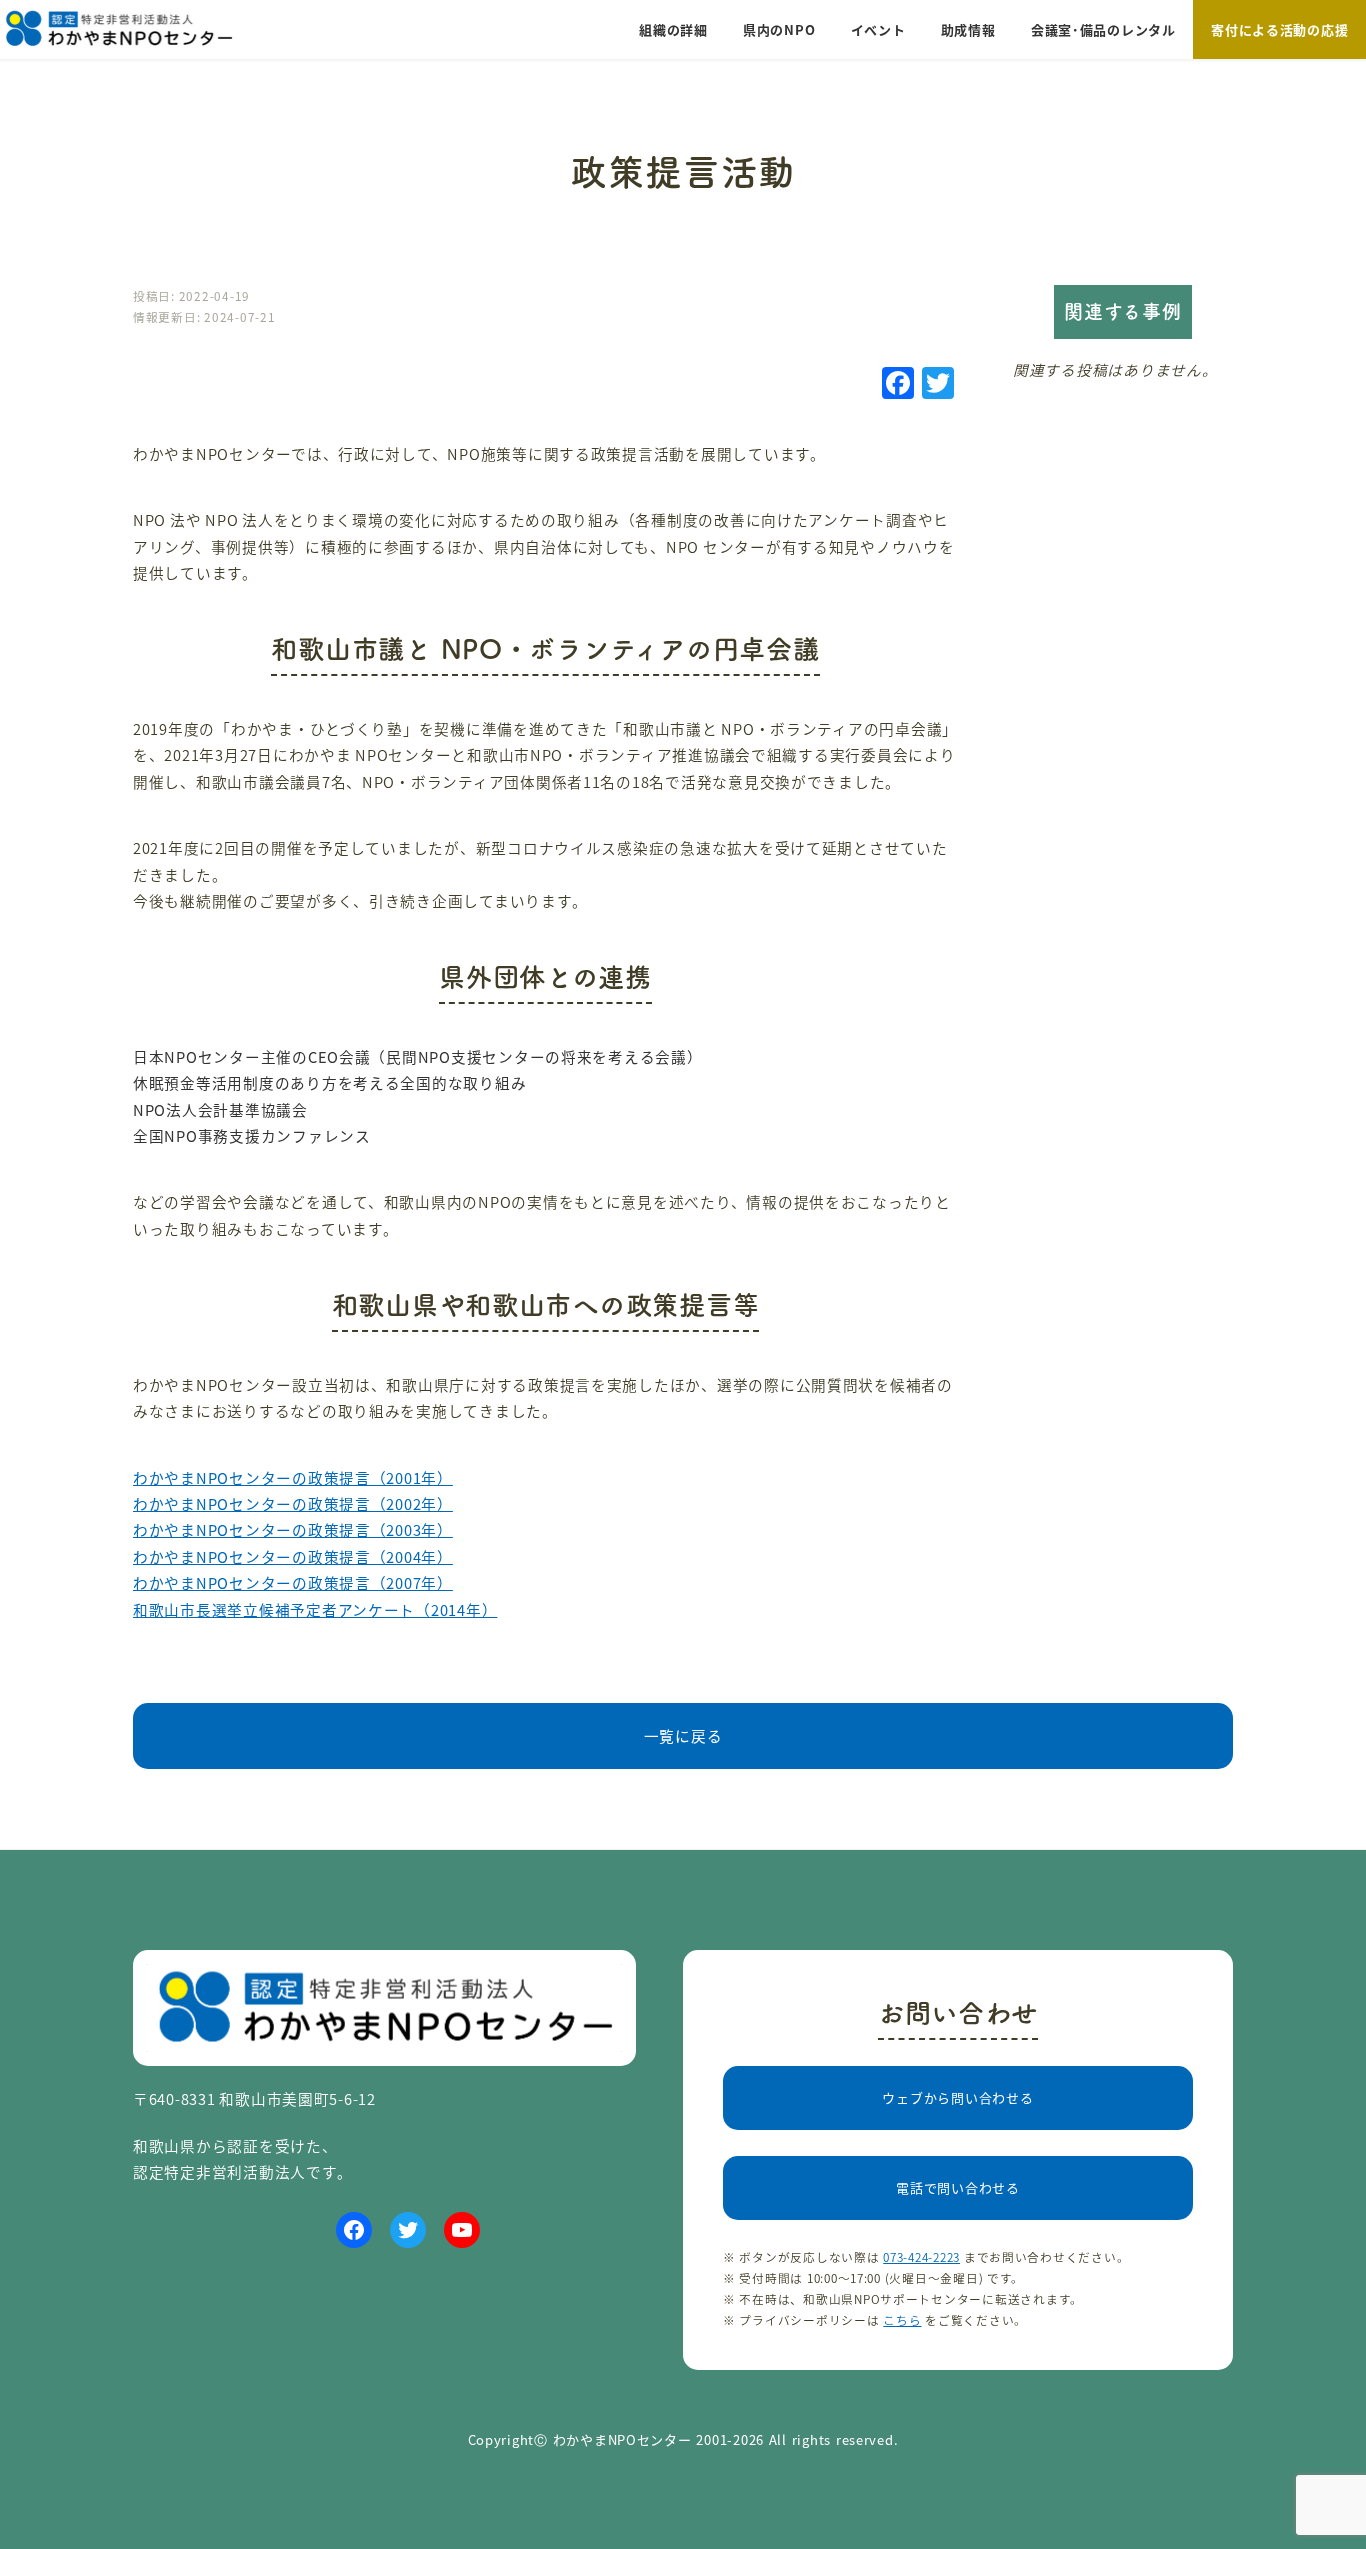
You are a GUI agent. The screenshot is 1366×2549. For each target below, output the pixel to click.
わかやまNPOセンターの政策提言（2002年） (293, 1503)
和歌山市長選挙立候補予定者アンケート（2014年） (315, 1609)
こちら (902, 2319)
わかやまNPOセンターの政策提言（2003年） (293, 1529)
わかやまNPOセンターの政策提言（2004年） (293, 1556)
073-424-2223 (921, 2256)
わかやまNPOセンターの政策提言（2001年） (293, 1477)
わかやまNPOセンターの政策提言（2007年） (293, 1582)
